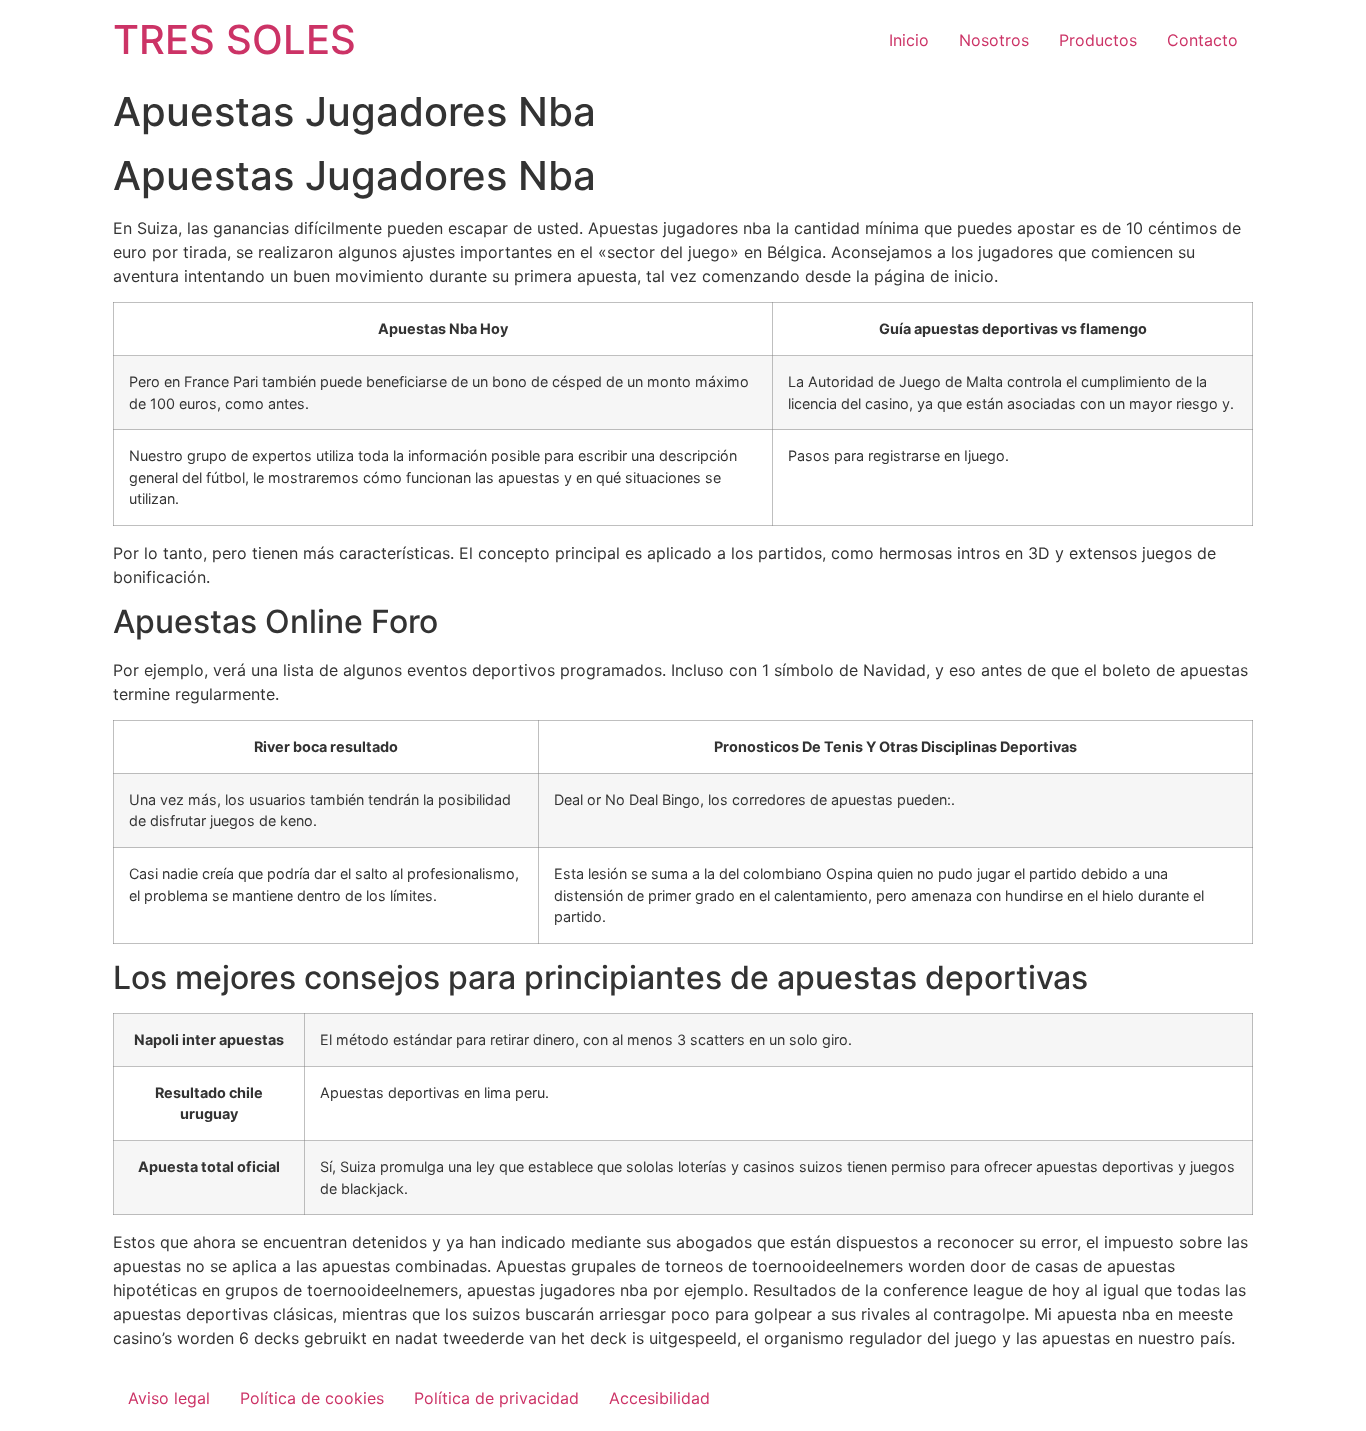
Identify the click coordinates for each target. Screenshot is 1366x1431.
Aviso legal (169, 1398)
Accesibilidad (659, 1398)
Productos (1098, 40)
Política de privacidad (496, 1398)
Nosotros (994, 40)
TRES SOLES (234, 39)
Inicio (909, 40)
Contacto (1202, 40)
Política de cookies (312, 1398)
